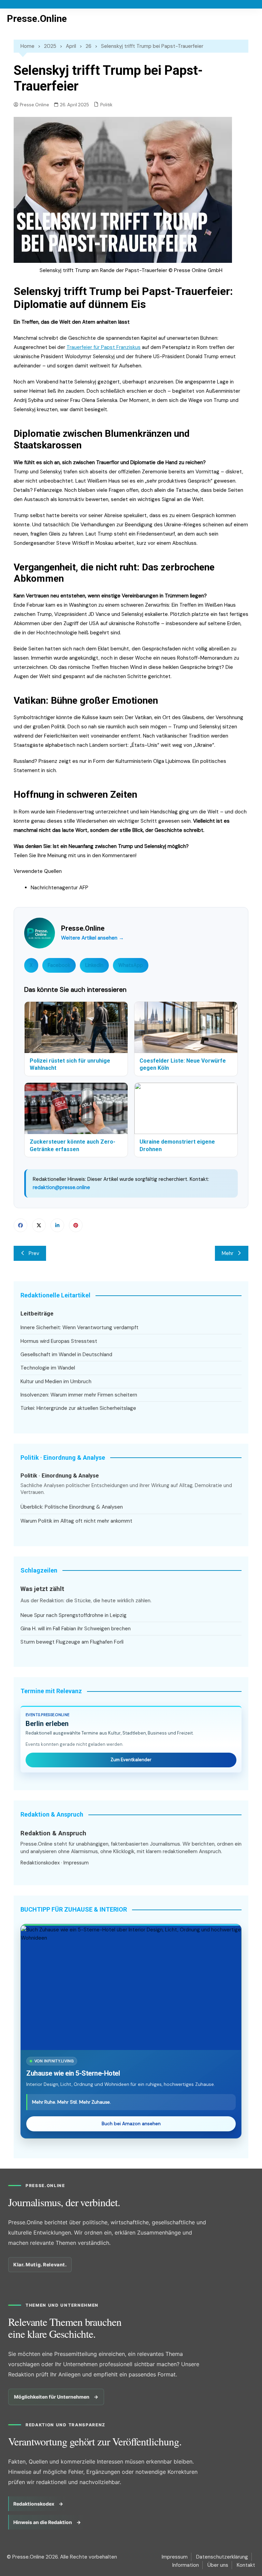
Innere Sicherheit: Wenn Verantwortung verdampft (79, 1327)
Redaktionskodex (40, 1863)
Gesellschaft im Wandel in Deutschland (66, 1354)
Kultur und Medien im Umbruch (56, 1381)
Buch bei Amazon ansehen (131, 2124)
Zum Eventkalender (131, 1760)
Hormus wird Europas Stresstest (59, 1341)
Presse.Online (37, 19)
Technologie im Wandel (48, 1368)
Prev (34, 1253)
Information (186, 2565)
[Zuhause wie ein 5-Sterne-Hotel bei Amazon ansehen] (131, 1988)
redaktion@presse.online (61, 1187)
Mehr (228, 1253)
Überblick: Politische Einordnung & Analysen (72, 1507)
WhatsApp (131, 965)
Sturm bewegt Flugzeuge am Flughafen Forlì (72, 1642)
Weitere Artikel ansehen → (92, 938)
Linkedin (57, 1225)
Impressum (76, 1863)
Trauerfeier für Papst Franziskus (104, 347)
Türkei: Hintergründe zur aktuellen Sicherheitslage (78, 1408)
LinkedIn (94, 965)
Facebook (59, 965)
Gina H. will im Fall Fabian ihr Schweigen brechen (76, 1629)
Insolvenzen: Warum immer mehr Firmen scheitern (79, 1395)
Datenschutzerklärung (222, 2557)
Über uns (218, 2565)
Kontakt (246, 2565)
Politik (106, 105)
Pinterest (76, 1225)
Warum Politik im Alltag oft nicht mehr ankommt (76, 1521)
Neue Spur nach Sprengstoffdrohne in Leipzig (74, 1615)
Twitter (39, 1225)
